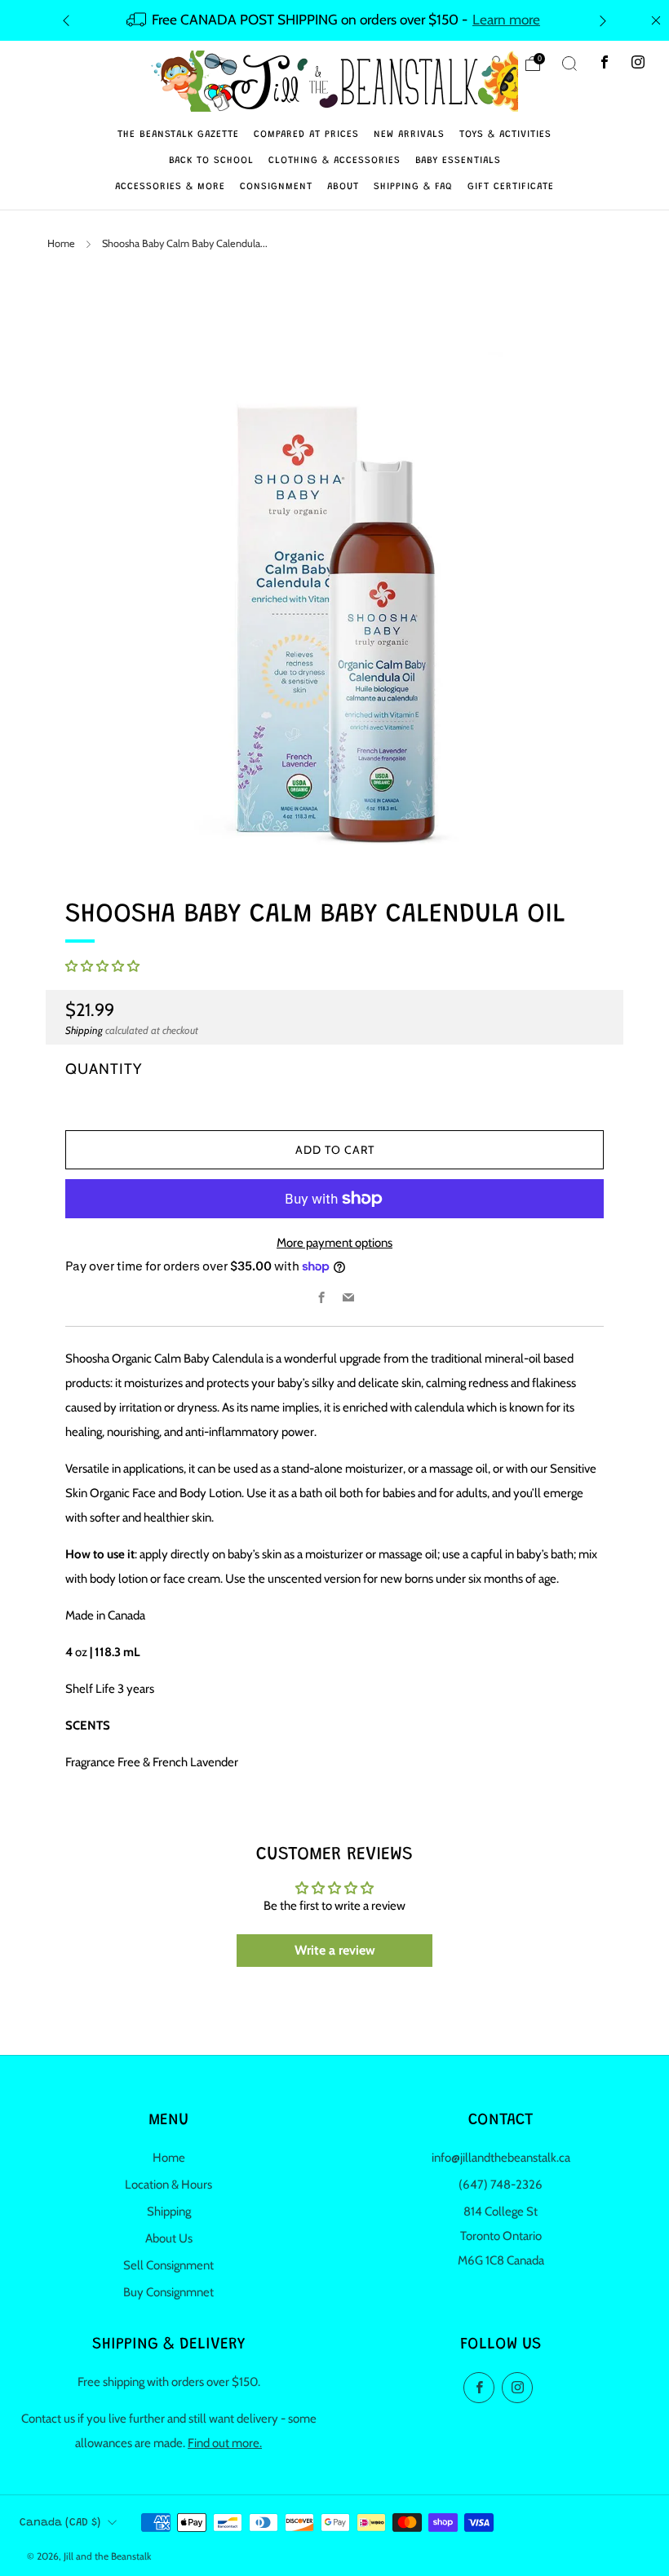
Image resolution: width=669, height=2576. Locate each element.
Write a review (335, 1950)
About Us (169, 2238)
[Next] (603, 20)
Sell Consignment (168, 2265)
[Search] (569, 64)
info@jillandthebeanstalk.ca (501, 2158)
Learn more (506, 19)
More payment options (334, 1243)
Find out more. (225, 2443)
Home (61, 243)
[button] (102, 966)
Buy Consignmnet (168, 2292)
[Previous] (66, 20)
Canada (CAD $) (60, 2523)
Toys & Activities (505, 135)
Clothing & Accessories (334, 161)
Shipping (84, 1030)
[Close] (656, 20)
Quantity (104, 1069)
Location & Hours (168, 2185)
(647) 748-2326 (501, 2185)
